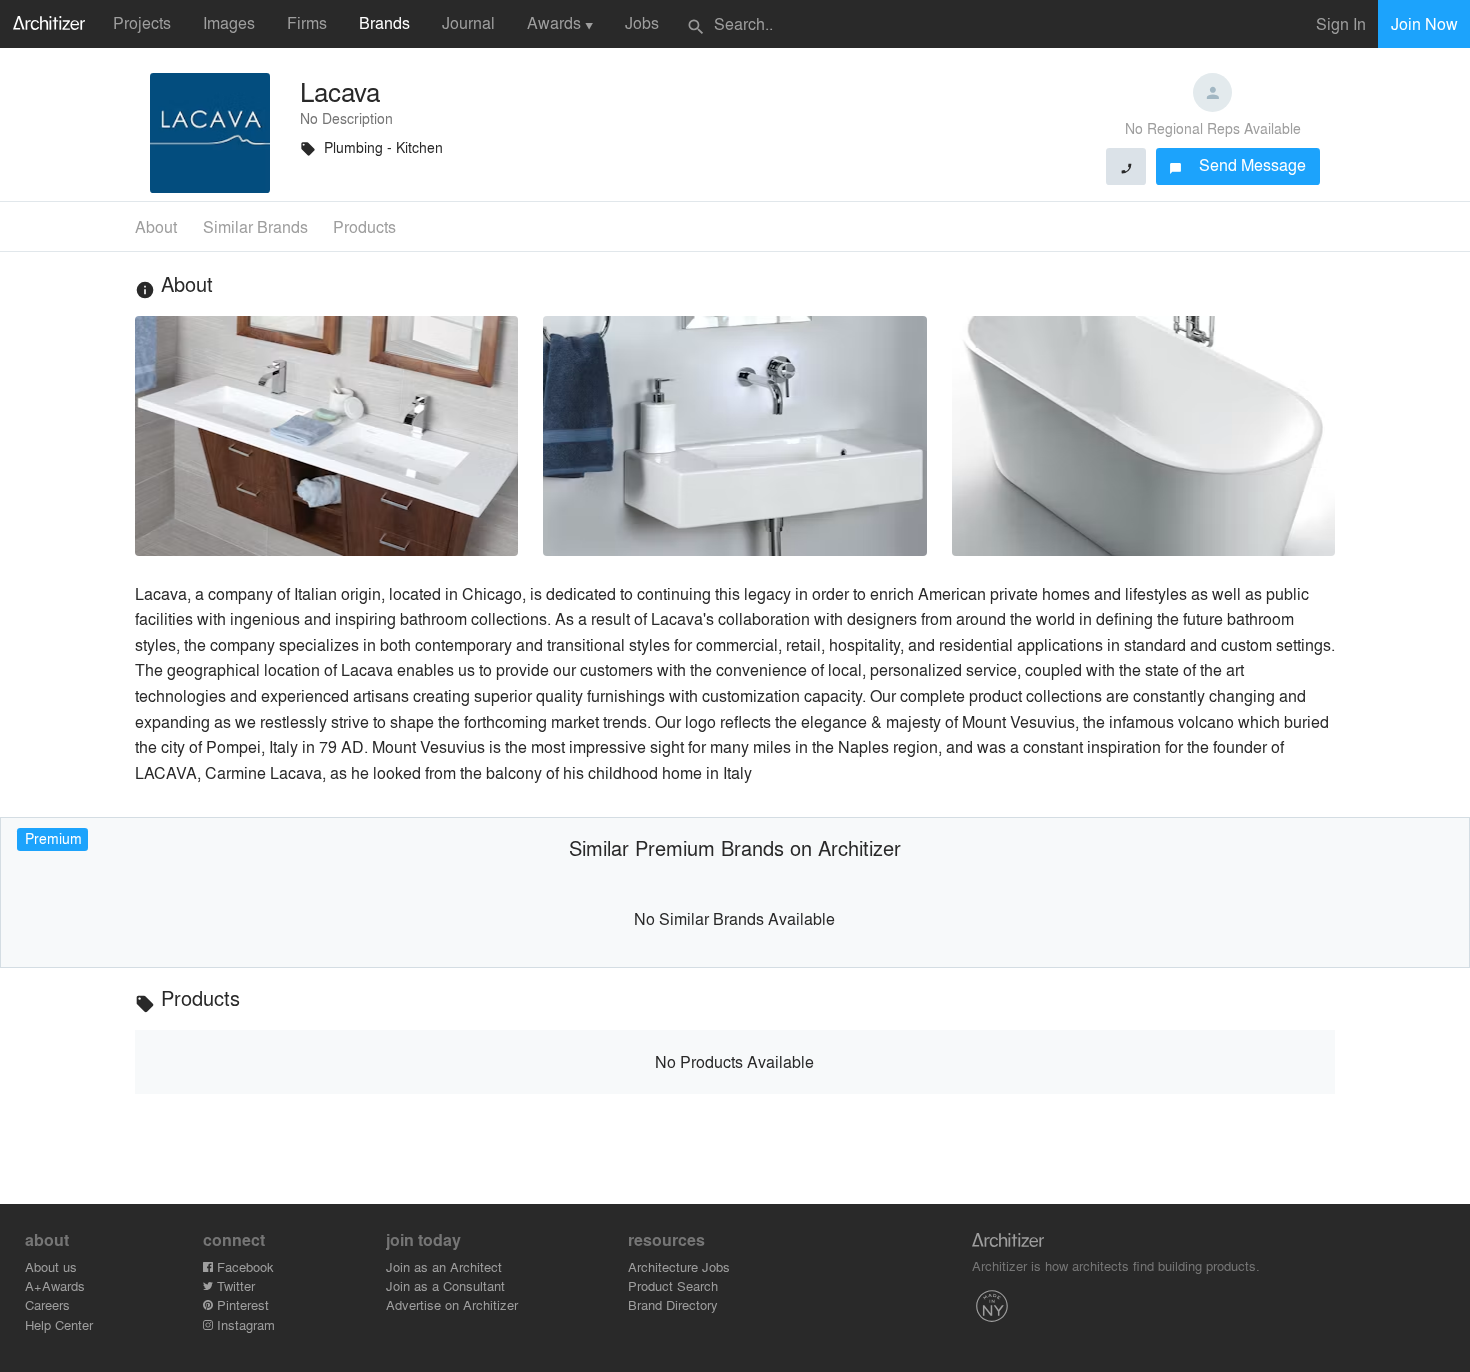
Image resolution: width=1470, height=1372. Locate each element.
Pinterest (241, 1304)
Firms (307, 22)
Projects (142, 22)
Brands (384, 22)
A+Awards (55, 1285)
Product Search (673, 1285)
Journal (468, 22)
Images (229, 22)
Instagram (244, 1324)
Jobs (642, 22)
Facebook (243, 1266)
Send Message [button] (1237, 164)
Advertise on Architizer (452, 1304)
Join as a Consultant (445, 1285)
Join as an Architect (444, 1266)
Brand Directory (673, 1304)
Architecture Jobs (679, 1266)
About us (51, 1266)
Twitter (234, 1285)
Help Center (59, 1324)
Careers (47, 1304)
